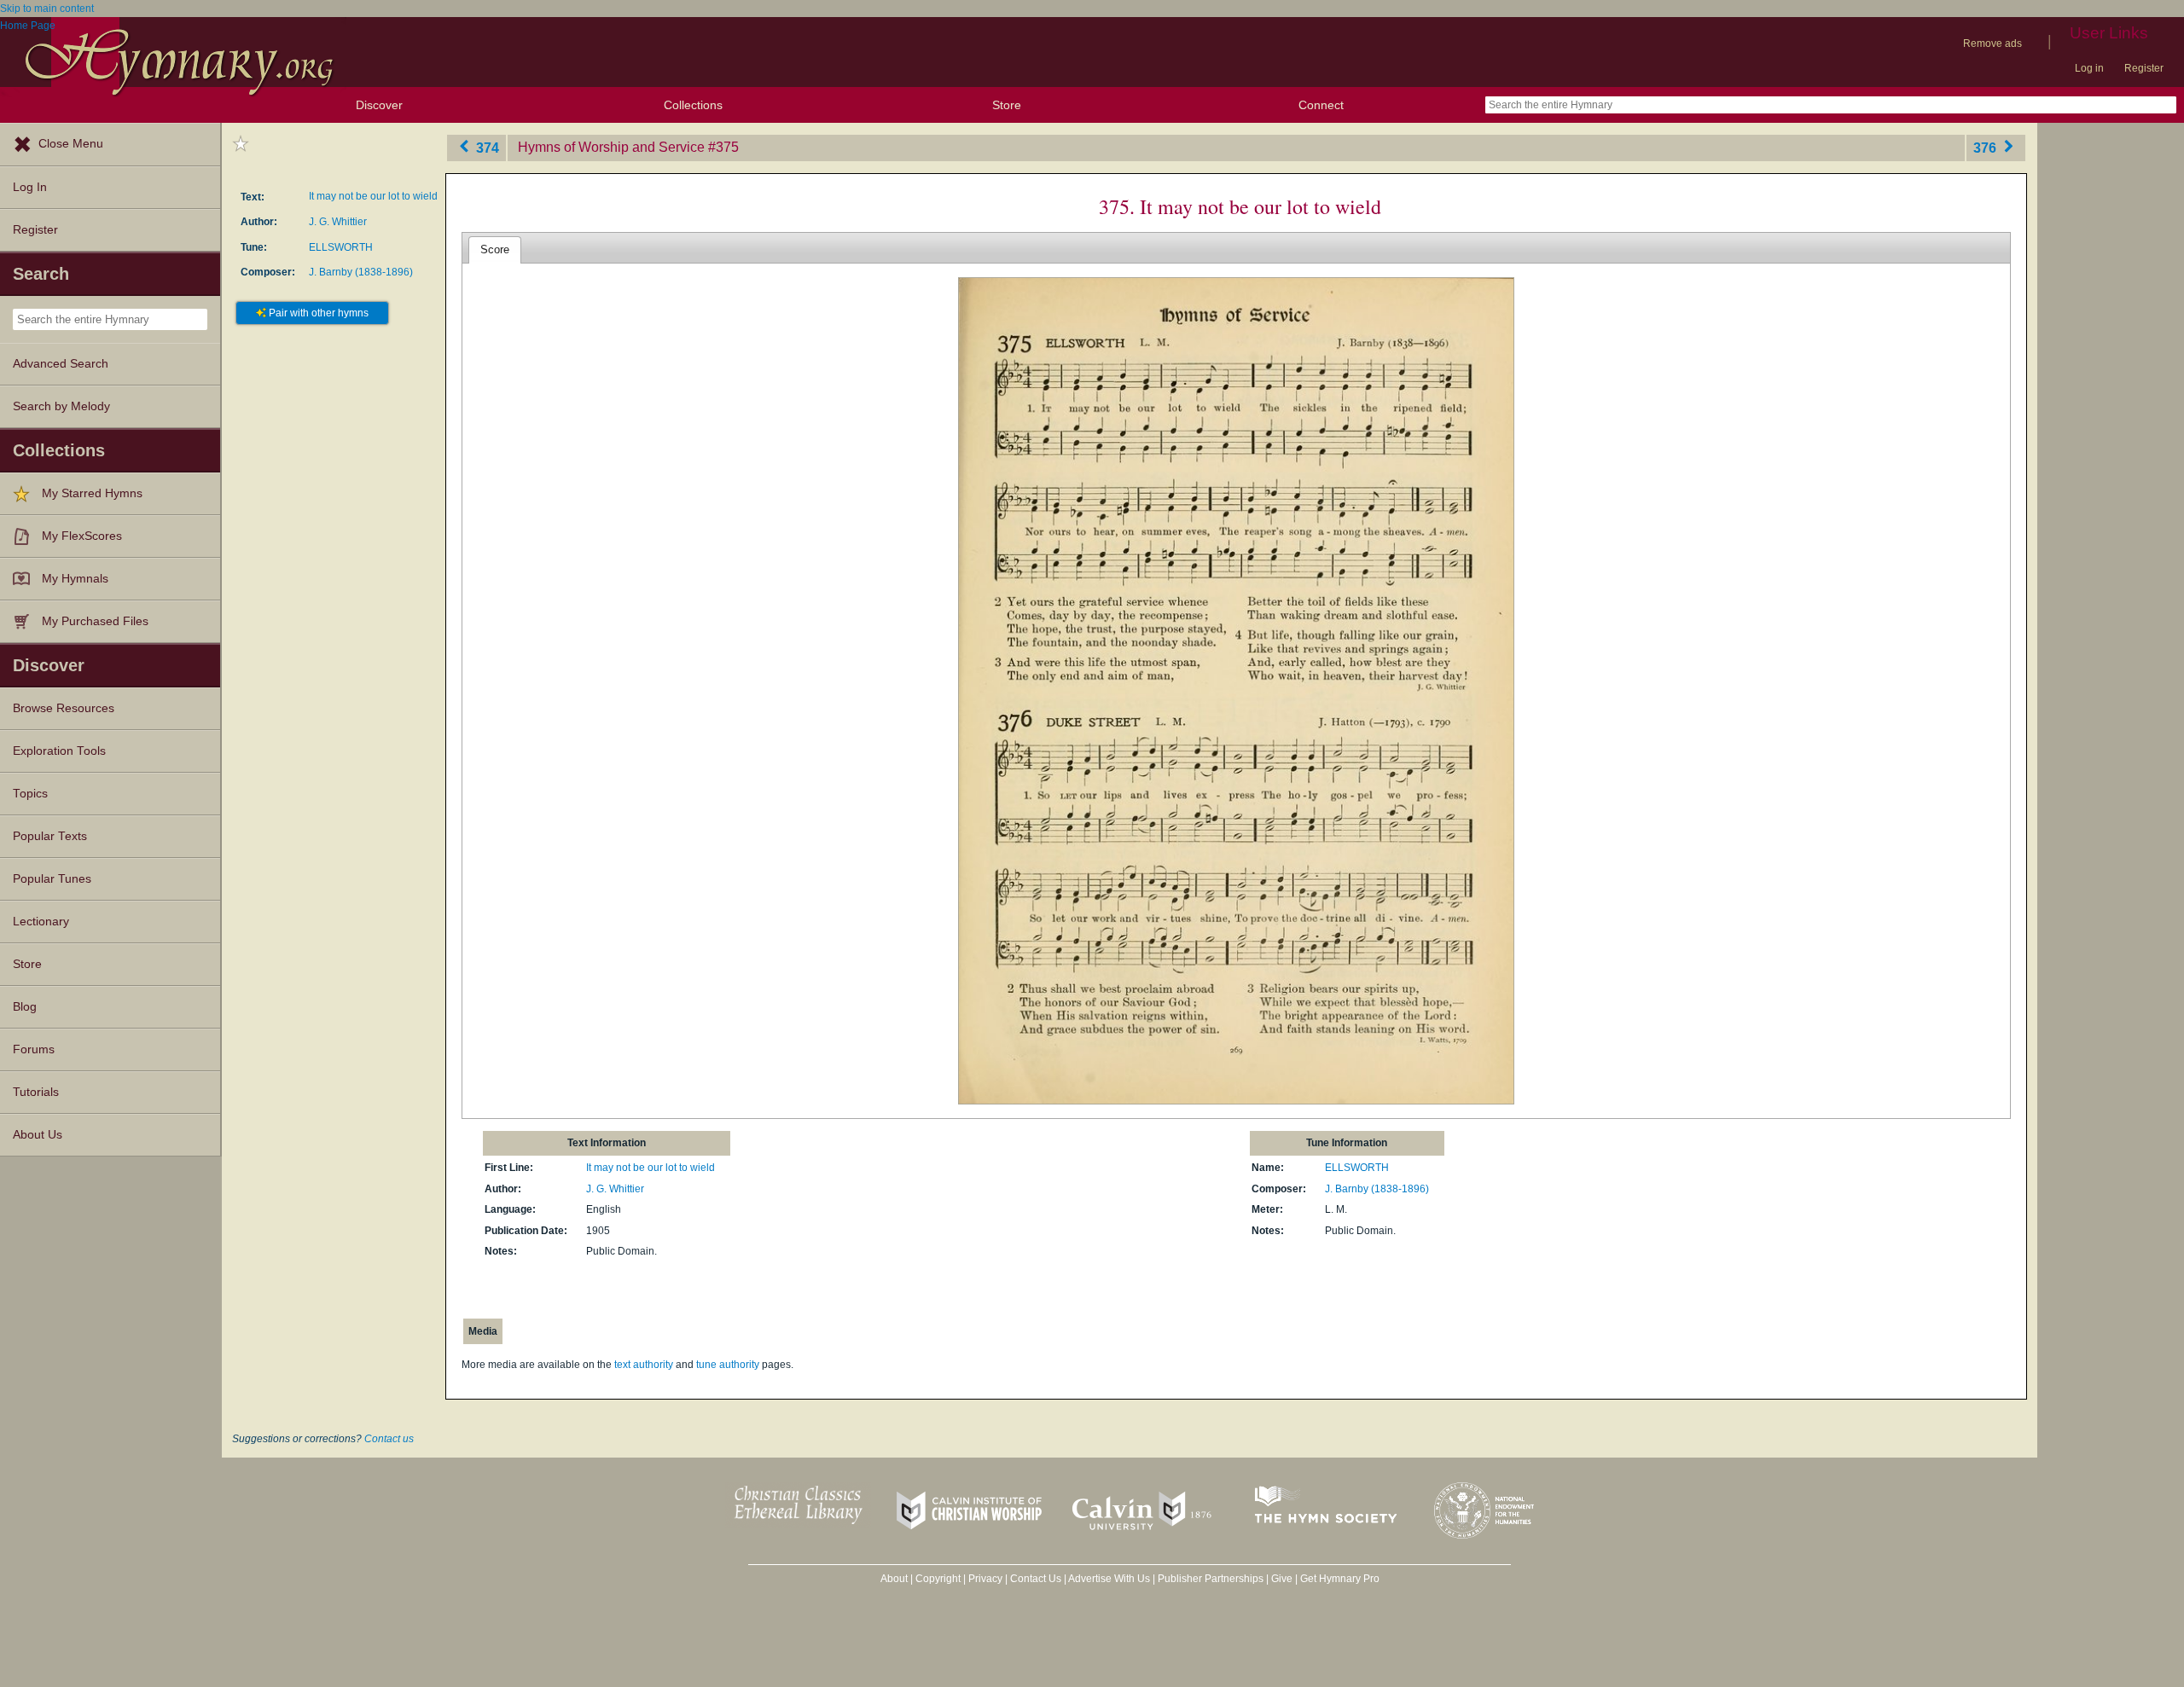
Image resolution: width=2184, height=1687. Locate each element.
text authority (644, 1365)
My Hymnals (75, 579)
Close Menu (71, 144)
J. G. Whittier (338, 222)
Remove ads (1992, 43)
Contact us (389, 1439)
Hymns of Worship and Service (611, 147)
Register (2144, 68)
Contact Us (1036, 1579)
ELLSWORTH (341, 247)
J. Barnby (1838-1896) (361, 272)
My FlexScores (82, 536)
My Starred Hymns (92, 493)
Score (495, 249)
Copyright (938, 1579)
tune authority (728, 1365)
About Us (38, 1135)
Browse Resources (64, 708)
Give (1282, 1579)
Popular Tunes (52, 879)
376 (1987, 147)
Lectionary (41, 922)
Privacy (985, 1579)
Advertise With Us (1109, 1579)
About (894, 1579)
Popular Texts (50, 836)
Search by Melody (61, 406)
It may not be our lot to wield (373, 196)
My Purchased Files (95, 621)
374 (486, 147)
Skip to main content (47, 9)
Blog (25, 1007)
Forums (34, 1049)
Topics (30, 794)
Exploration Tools (59, 751)
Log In (30, 187)
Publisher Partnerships (1211, 1579)
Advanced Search (61, 364)
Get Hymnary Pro (1340, 1579)
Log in (2089, 68)
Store (1007, 105)
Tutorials (36, 1092)
